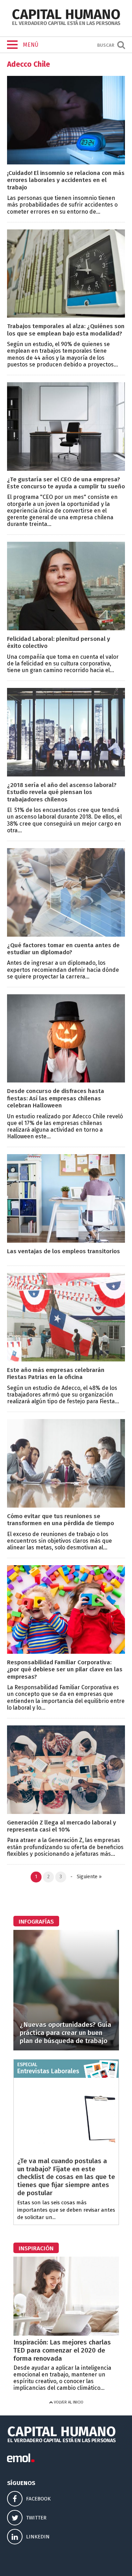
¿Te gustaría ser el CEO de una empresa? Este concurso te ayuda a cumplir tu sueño (66, 483)
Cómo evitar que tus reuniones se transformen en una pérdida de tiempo (61, 1520)
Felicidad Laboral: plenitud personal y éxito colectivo (59, 642)
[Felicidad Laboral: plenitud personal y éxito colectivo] (66, 628)
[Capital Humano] (66, 24)
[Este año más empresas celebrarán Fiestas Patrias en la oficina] (66, 1359)
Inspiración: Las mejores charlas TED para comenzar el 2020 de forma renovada (62, 2350)
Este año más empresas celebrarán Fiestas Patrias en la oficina (56, 1374)
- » (85, 1877)
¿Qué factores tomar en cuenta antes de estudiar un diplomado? (63, 949)
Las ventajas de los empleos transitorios (64, 1251)
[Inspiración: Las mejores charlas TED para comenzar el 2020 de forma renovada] (66, 2334)
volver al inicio (68, 2402)
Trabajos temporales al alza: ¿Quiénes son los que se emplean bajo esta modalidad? (66, 330)
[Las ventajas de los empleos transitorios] (66, 1241)
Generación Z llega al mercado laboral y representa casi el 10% (62, 1826)
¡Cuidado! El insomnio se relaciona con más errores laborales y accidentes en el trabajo (66, 180)
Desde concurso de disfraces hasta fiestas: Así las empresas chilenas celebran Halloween (56, 1098)
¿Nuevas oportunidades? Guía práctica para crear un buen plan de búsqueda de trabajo (65, 2033)
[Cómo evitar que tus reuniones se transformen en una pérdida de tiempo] (66, 1506)
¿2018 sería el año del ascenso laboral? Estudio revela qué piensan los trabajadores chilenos (62, 792)
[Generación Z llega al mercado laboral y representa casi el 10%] (66, 1812)
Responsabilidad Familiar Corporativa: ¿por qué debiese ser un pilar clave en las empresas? (65, 1670)
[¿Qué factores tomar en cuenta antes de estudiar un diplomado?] (66, 935)
